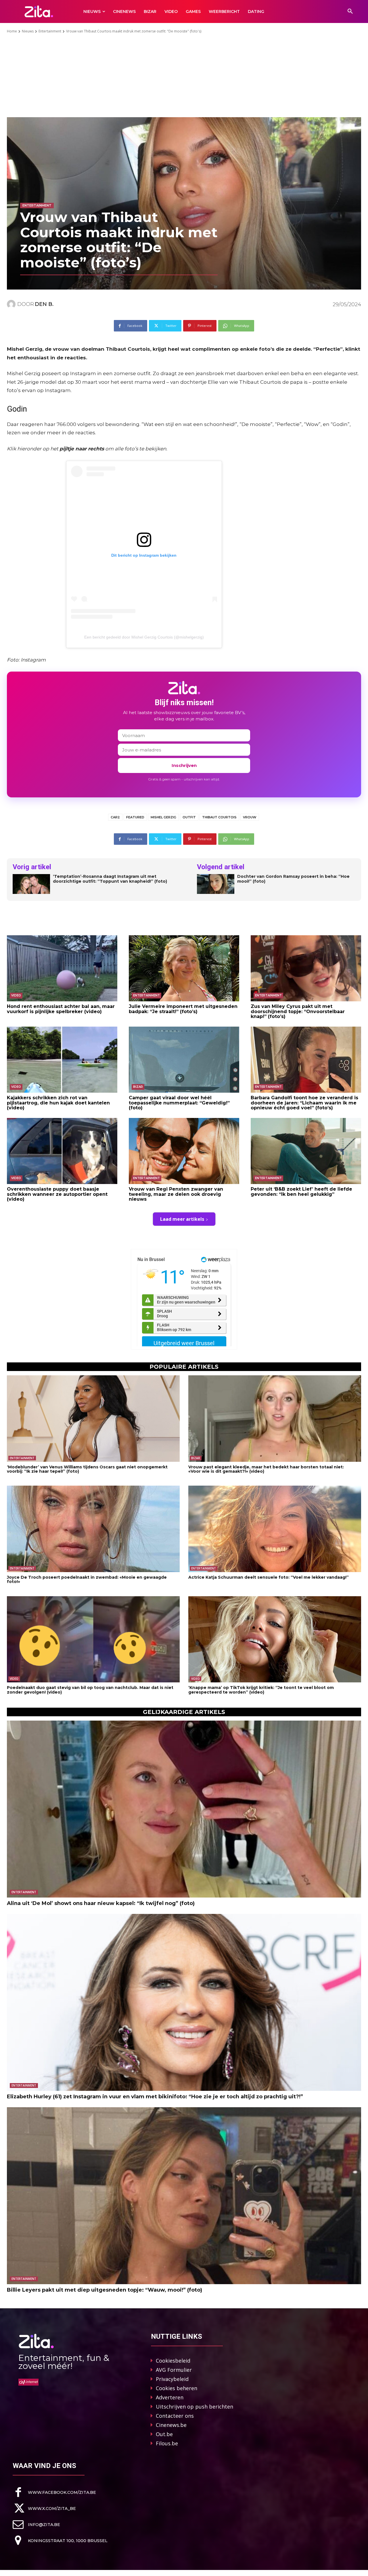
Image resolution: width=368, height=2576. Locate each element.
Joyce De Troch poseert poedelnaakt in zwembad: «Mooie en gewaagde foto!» (87, 1579)
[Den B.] (12, 304)
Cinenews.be (171, 2425)
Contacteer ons (175, 2416)
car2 (115, 817)
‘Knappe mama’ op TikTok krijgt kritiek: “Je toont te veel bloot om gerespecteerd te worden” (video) (261, 1690)
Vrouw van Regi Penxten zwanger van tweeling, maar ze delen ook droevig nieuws (176, 1194)
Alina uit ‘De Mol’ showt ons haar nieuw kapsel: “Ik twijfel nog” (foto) (101, 1903)
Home (12, 31)
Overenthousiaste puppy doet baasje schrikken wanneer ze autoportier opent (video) (57, 1194)
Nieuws (28, 31)
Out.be (164, 2434)
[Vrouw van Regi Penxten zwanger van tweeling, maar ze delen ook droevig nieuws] (184, 1151)
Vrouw (250, 817)
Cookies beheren (177, 2388)
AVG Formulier (174, 2370)
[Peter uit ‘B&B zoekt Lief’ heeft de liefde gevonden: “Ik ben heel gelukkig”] (306, 1151)
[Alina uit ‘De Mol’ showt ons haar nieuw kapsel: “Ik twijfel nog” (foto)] (184, 1809)
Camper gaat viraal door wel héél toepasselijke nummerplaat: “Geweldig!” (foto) (179, 1103)
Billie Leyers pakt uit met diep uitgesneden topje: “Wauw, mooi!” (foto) (105, 2290)
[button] (350, 11)
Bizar (138, 1087)
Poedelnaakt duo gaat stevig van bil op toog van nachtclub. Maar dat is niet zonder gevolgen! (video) (90, 1690)
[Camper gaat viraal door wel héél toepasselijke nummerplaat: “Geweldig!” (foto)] (184, 1060)
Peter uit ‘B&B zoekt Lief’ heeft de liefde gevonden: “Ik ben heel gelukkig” (301, 1192)
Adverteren (170, 2397)
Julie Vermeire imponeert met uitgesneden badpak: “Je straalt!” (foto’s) (183, 1009)
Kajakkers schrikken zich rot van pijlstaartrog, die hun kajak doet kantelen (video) (58, 1103)
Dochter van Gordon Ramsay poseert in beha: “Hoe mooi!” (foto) (293, 879)
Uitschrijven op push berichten (194, 2407)
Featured (135, 817)
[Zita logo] (39, 11)
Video (16, 995)
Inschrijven (184, 765)
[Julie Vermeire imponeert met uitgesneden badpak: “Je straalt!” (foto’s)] (184, 968)
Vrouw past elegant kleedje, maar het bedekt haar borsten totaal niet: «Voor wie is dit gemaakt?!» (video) (266, 1469)
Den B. (44, 304)
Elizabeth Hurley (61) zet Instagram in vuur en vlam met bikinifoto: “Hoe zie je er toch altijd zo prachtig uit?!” (155, 2097)
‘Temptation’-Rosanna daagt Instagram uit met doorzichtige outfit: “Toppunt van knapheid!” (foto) (110, 879)
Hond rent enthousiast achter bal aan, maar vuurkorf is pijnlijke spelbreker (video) (61, 1009)
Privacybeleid (172, 2379)
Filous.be (167, 2443)
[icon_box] (54, 2492)
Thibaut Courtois (219, 817)
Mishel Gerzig (163, 817)
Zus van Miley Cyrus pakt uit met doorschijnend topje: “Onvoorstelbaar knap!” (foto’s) (298, 1011)
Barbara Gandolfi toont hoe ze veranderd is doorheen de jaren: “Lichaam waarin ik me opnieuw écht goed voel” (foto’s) (304, 1103)
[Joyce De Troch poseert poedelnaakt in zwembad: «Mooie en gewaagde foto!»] (93, 1529)
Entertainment (50, 31)
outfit (189, 817)
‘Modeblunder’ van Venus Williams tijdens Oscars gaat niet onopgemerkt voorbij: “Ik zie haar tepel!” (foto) (87, 1469)
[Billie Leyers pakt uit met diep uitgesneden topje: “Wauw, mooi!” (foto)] (184, 2196)
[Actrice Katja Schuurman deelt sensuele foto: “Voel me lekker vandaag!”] (275, 1529)
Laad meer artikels (182, 1219)
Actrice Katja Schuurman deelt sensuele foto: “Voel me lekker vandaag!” (269, 1577)
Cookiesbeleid (173, 2361)
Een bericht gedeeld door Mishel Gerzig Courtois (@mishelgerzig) (144, 637)
